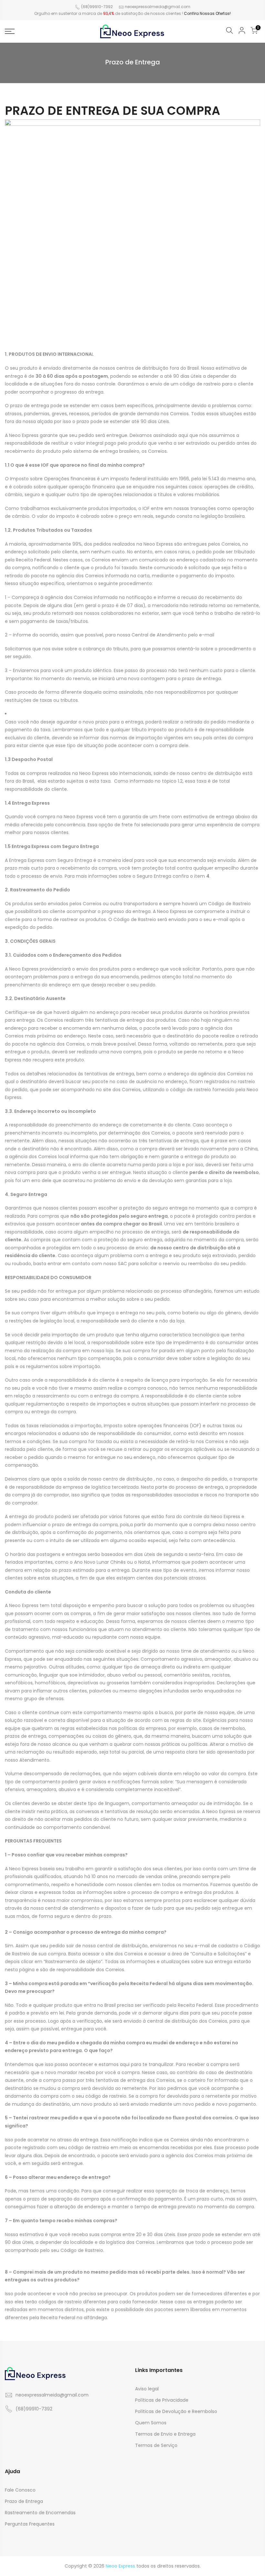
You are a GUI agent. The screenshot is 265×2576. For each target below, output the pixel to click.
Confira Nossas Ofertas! (207, 13)
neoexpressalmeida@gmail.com (158, 7)
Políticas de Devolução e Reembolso (176, 2411)
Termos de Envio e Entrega (165, 2434)
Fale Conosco (20, 2490)
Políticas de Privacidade (162, 2400)
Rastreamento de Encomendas (40, 2513)
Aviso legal (147, 2389)
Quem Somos (151, 2423)
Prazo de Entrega (24, 2501)
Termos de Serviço (156, 2445)
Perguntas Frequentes (30, 2524)
